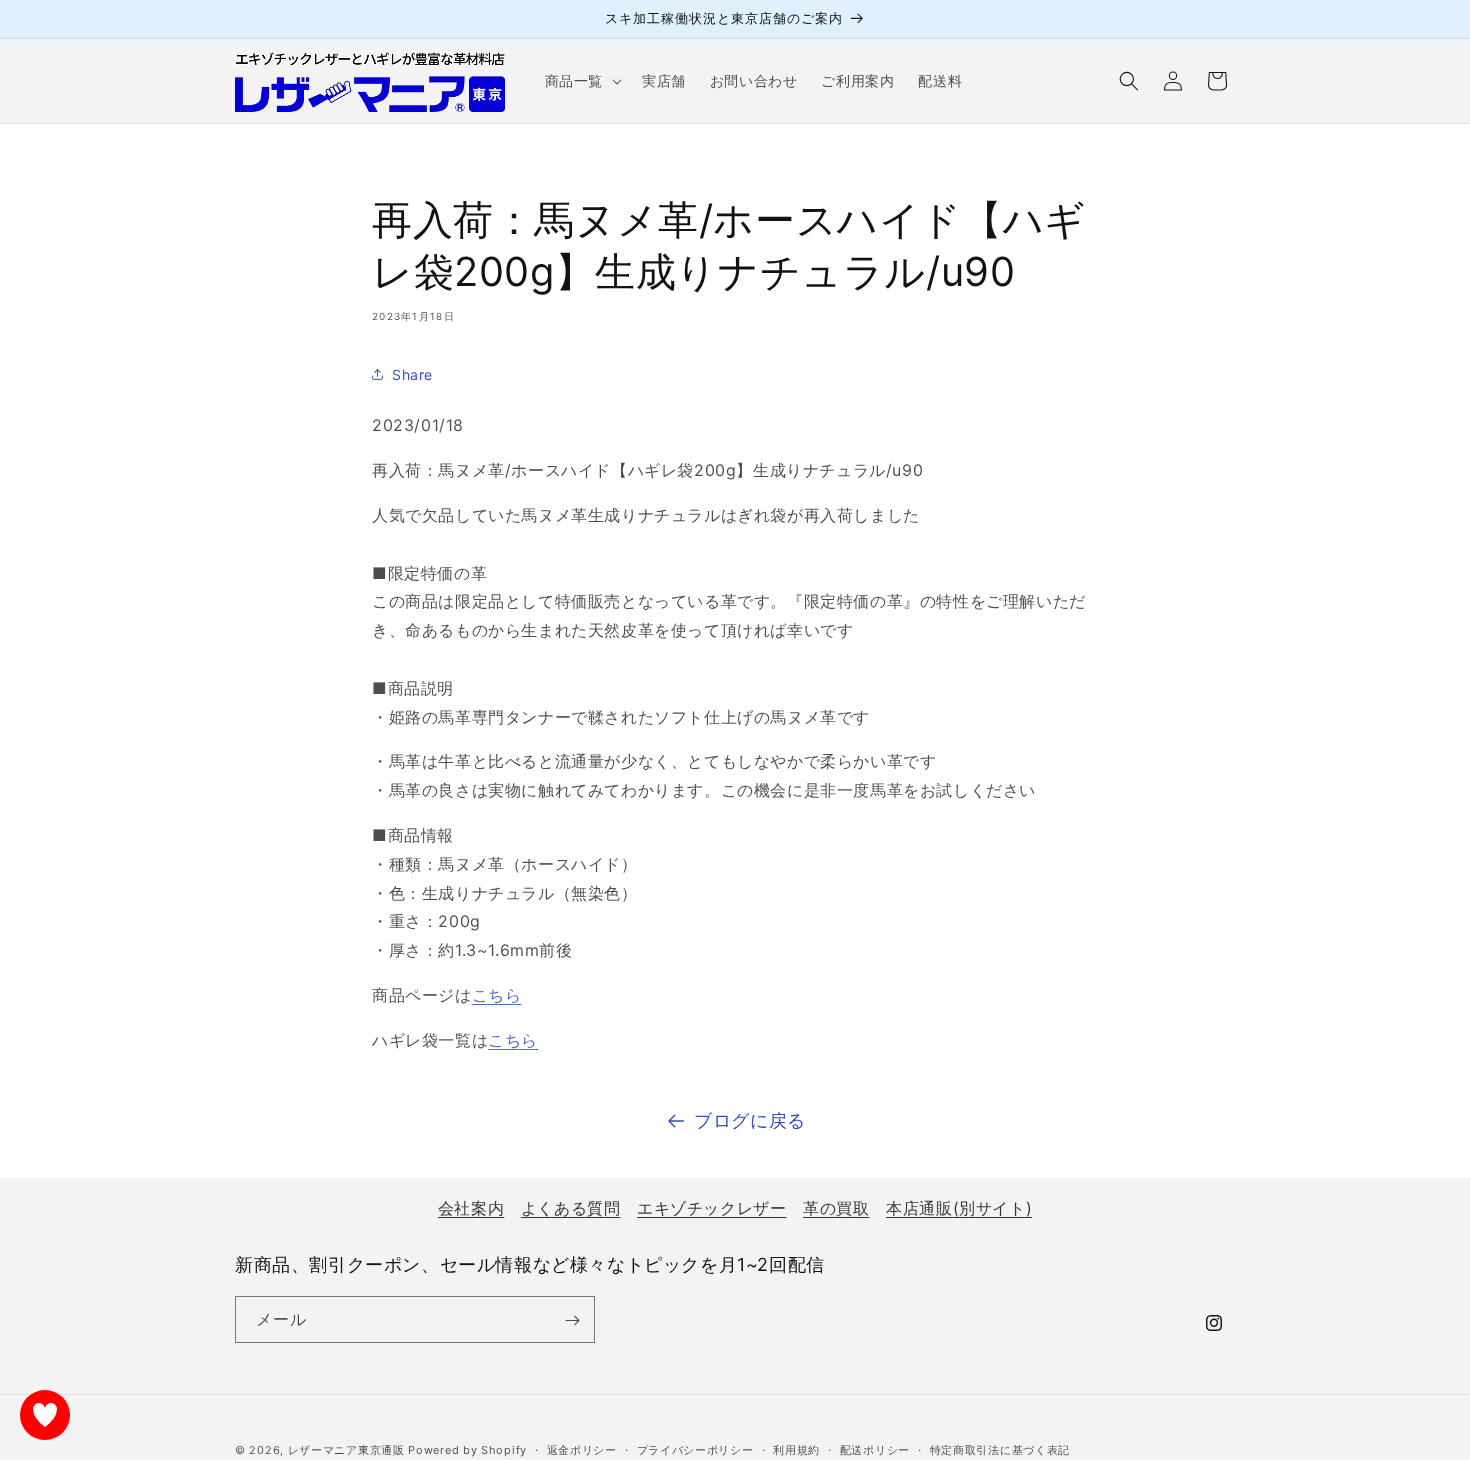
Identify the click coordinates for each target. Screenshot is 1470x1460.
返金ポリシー (582, 1449)
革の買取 (836, 1208)
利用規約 (796, 1449)
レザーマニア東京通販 (346, 1450)
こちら (497, 995)
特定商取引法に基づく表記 (1000, 1449)
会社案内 (471, 1208)
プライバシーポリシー (695, 1449)
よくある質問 (571, 1208)
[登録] (572, 1320)
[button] (581, 81)
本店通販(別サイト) (959, 1208)
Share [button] (412, 374)
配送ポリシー (875, 1449)
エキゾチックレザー (711, 1208)
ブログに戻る (750, 1120)
